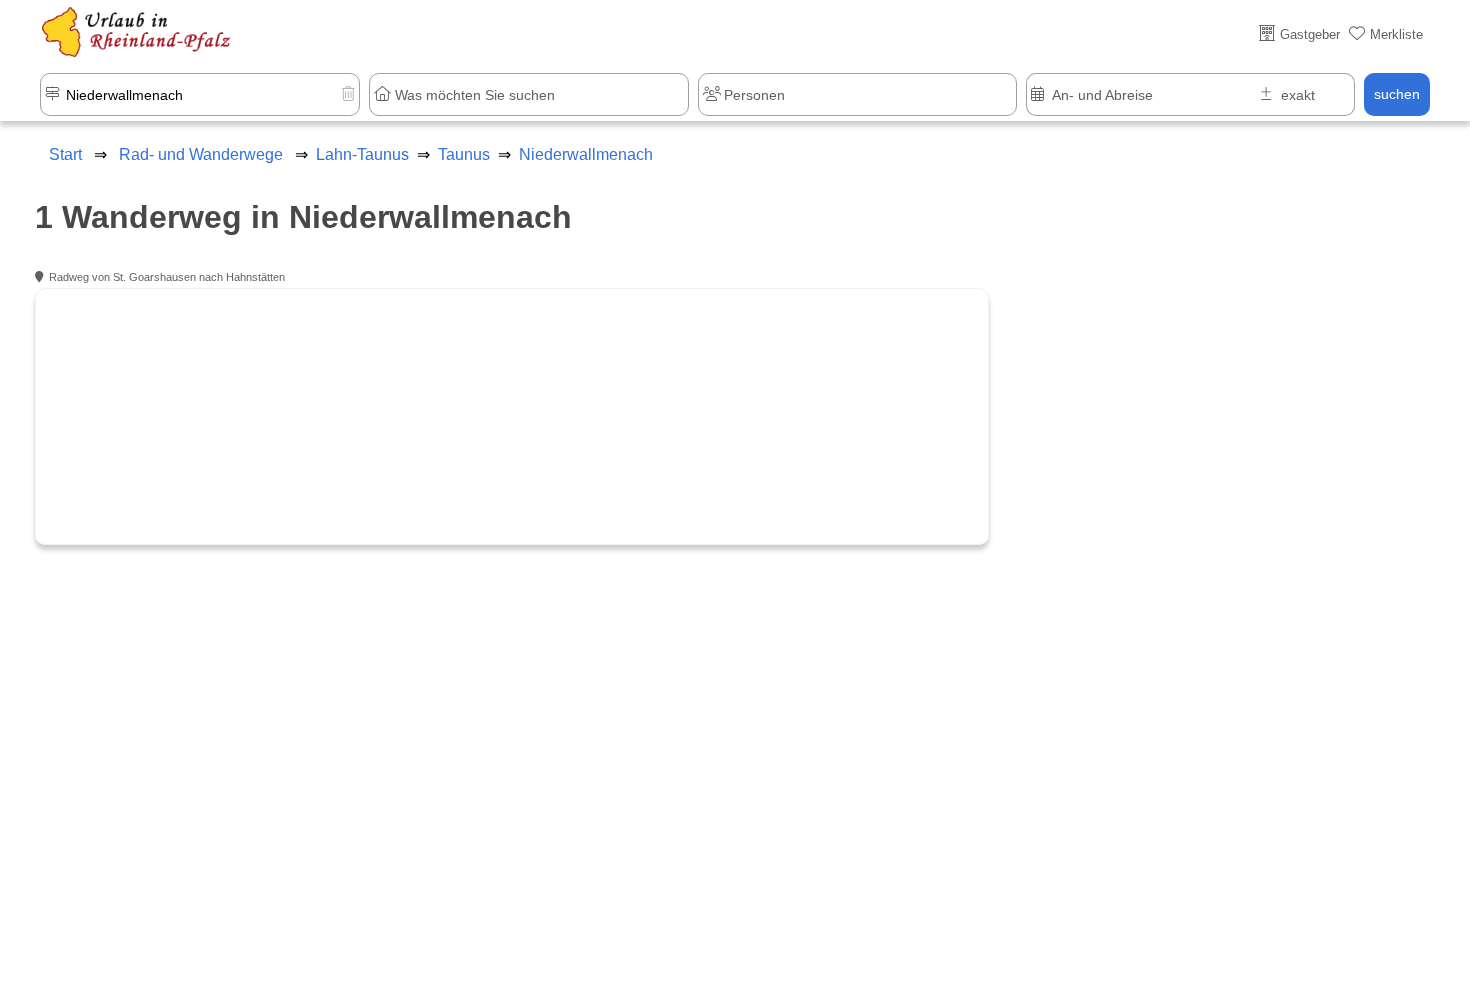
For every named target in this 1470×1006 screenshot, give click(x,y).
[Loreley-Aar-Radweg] (511, 416)
